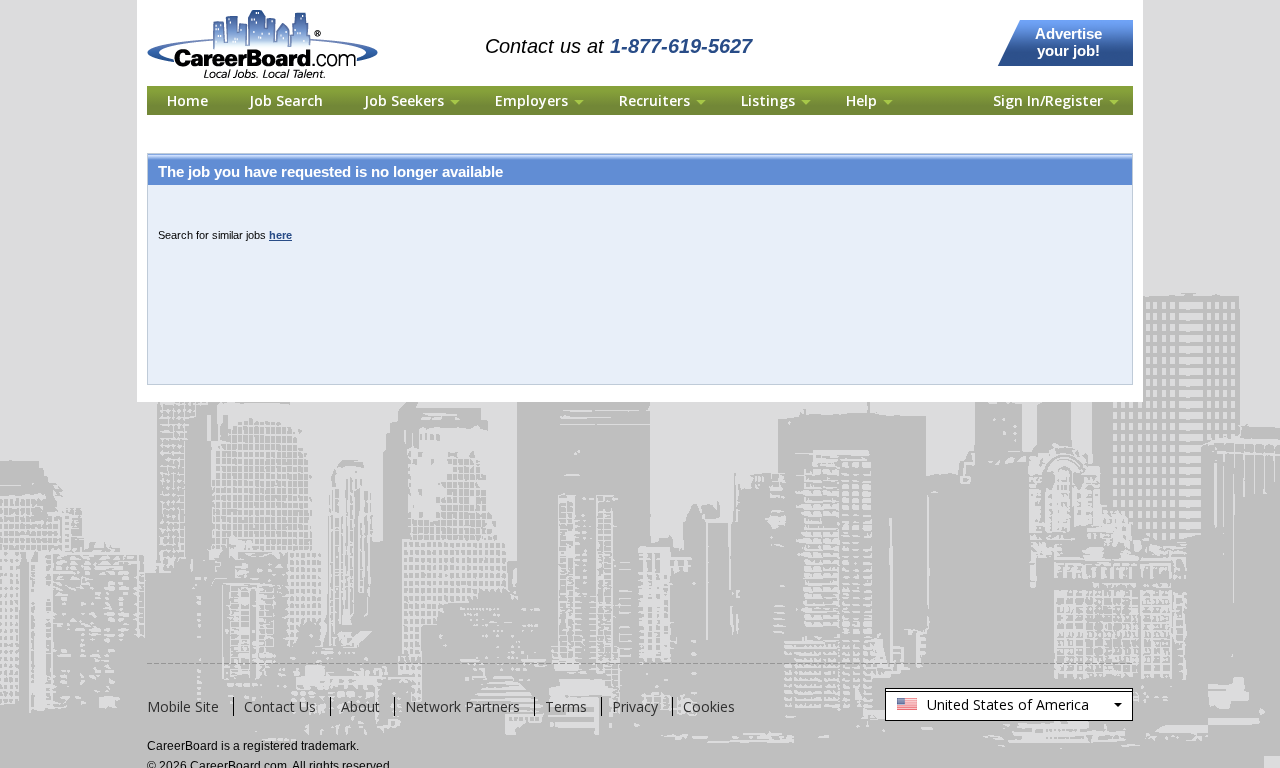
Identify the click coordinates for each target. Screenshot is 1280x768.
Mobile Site (183, 706)
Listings (768, 100)
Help (861, 100)
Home (187, 100)
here (280, 235)
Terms (566, 706)
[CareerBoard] (273, 12)
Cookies (709, 706)
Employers (531, 100)
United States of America (1008, 708)
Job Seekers (404, 100)
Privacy (635, 706)
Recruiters (654, 100)
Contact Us (280, 706)
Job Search (286, 100)
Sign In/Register (1048, 100)
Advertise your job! (1068, 42)
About (360, 706)
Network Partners (462, 706)
